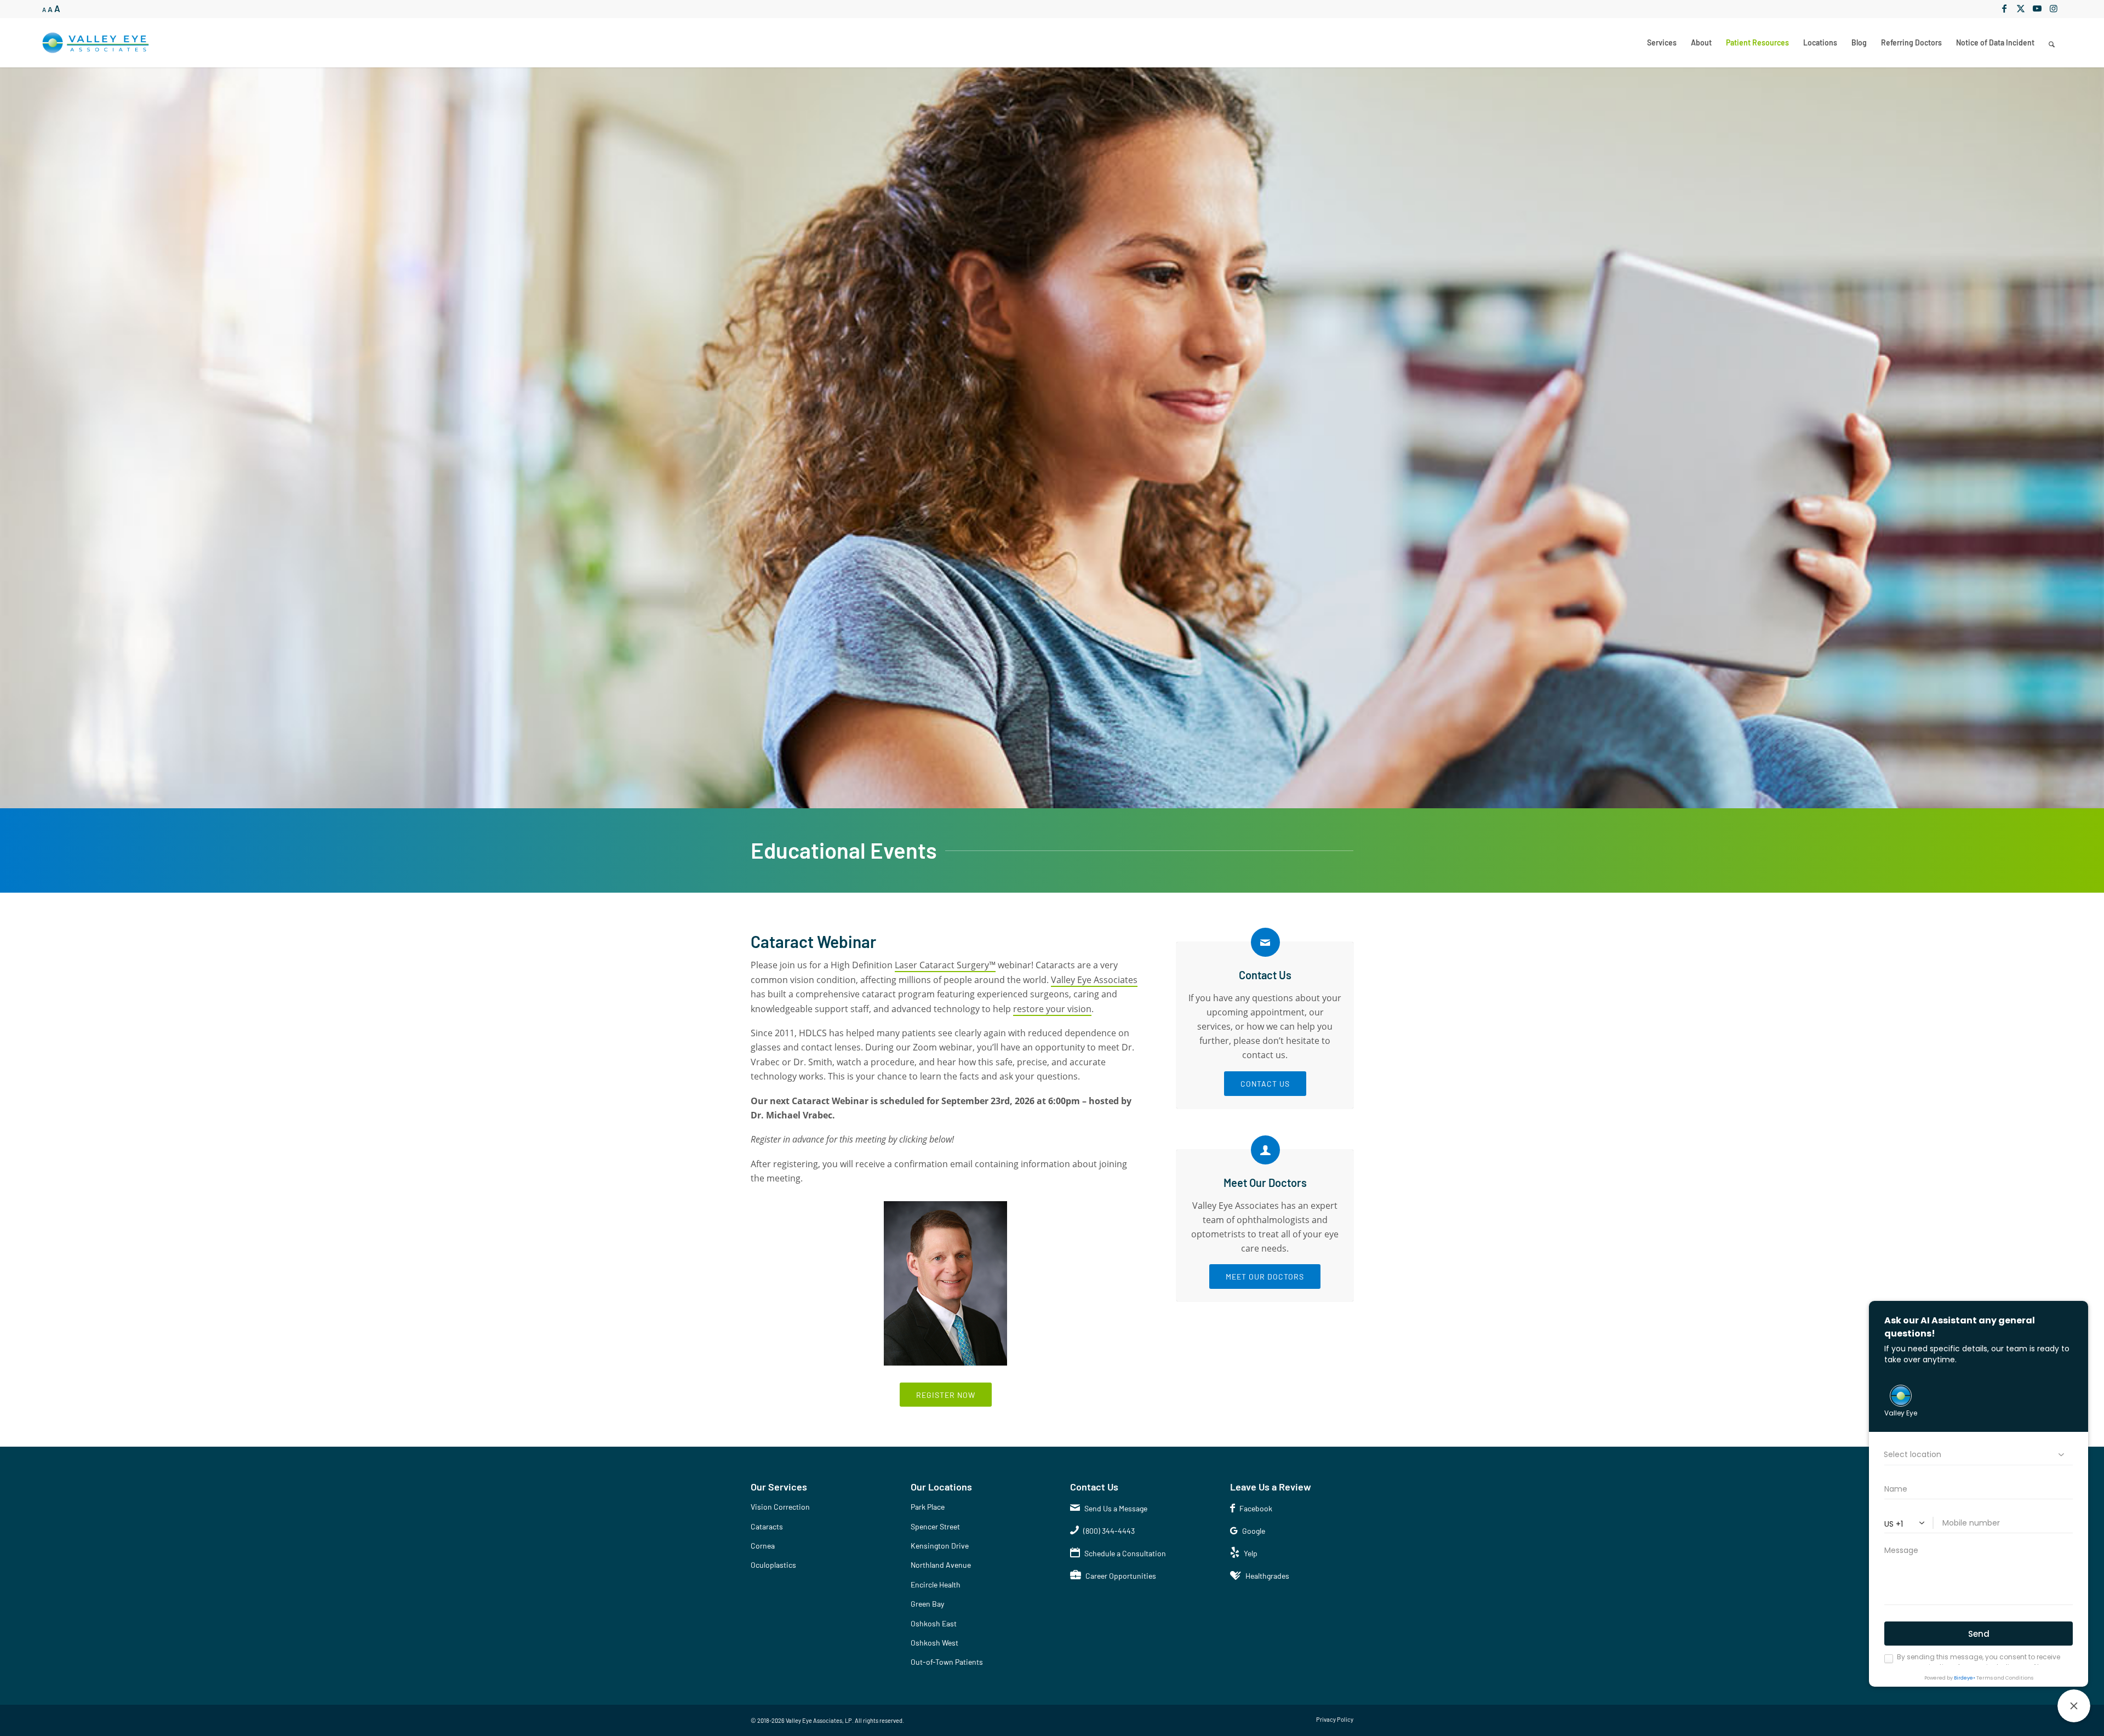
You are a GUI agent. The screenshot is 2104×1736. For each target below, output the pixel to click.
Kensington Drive (940, 1546)
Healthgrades (1267, 1576)
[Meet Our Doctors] (1265, 1150)
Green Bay (927, 1604)
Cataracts (767, 1526)
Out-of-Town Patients (947, 1662)
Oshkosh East (934, 1623)
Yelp (1251, 1553)
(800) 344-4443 (1109, 1531)
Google (1254, 1531)
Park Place (928, 1507)
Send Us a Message (1116, 1508)
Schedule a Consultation (1125, 1553)
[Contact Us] (1265, 942)
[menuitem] (1662, 43)
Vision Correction (780, 1507)
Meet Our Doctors (1265, 1183)
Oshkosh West (934, 1643)
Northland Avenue (941, 1565)
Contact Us (1265, 975)
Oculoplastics (773, 1565)
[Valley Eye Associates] (96, 43)
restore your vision (1052, 1009)
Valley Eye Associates (1094, 980)
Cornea (763, 1546)
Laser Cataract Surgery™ (945, 965)
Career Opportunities (1121, 1576)
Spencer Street (935, 1526)
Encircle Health (936, 1584)
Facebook (1256, 1508)
